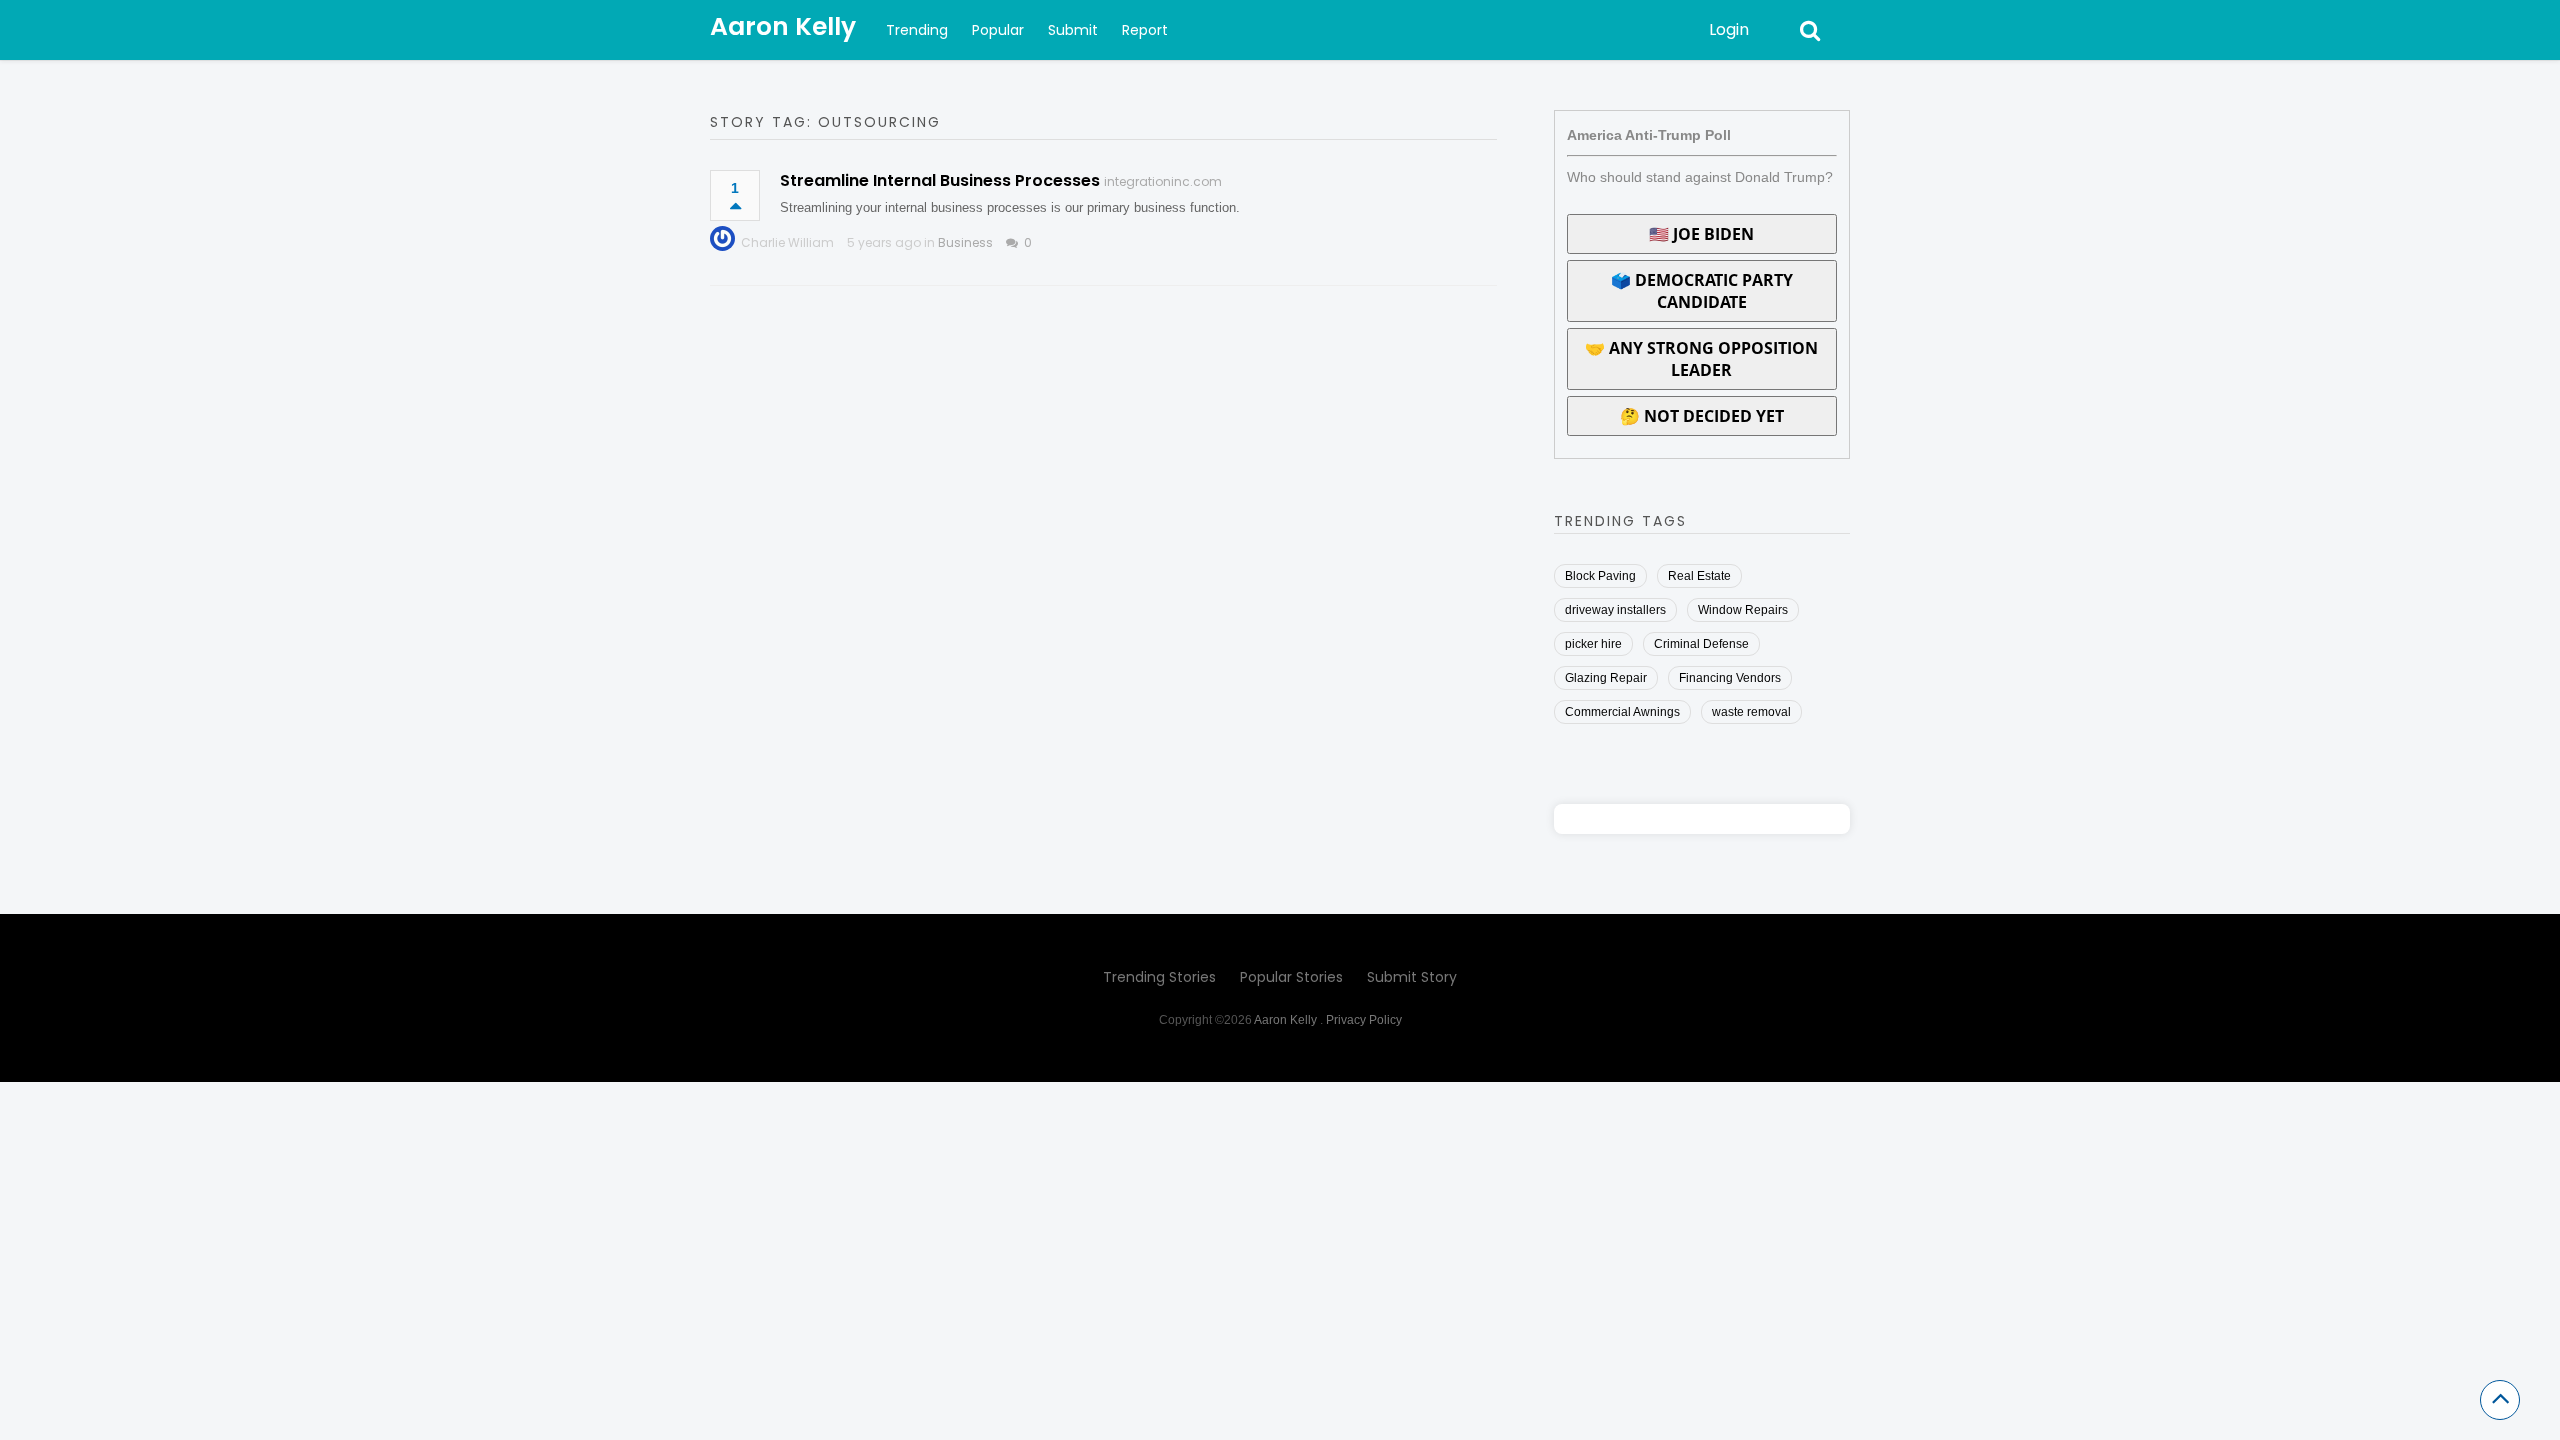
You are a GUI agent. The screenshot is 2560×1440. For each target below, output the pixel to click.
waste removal (1751, 712)
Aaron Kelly (783, 26)
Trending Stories (1159, 977)
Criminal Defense (1701, 644)
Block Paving (1600, 576)
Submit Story (1412, 977)
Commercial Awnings (1622, 712)
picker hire (1593, 644)
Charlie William (787, 242)
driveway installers (1615, 610)
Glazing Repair (1606, 678)
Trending (917, 30)
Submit (1073, 30)
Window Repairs (1743, 610)
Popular (998, 30)
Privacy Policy (1364, 1020)
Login (1729, 29)
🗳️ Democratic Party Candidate (1702, 291)
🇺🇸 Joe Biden (1701, 234)
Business (965, 242)
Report (1145, 30)
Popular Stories (1291, 977)
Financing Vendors (1730, 678)
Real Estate (1699, 576)
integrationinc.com (1163, 181)
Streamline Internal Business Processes (940, 180)
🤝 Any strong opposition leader (1701, 359)
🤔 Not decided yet (1702, 416)
